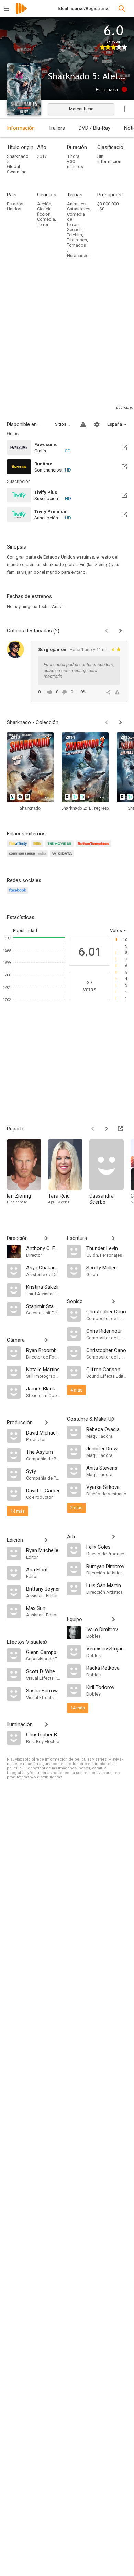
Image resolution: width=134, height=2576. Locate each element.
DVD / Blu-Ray (94, 128)
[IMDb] (38, 848)
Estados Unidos (15, 206)
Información (21, 128)
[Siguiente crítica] (120, 631)
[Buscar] (122, 9)
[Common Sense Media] (28, 858)
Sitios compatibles (64, 424)
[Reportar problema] (83, 424)
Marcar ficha (81, 109)
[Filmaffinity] (19, 848)
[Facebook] (19, 894)
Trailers (57, 128)
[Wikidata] (63, 858)
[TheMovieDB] (60, 848)
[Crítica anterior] (107, 631)
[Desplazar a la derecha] (120, 722)
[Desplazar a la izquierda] (107, 722)
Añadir (58, 607)
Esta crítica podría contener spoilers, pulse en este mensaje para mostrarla (79, 670)
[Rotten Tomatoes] (95, 848)
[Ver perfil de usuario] (15, 649)
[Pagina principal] (21, 13)
